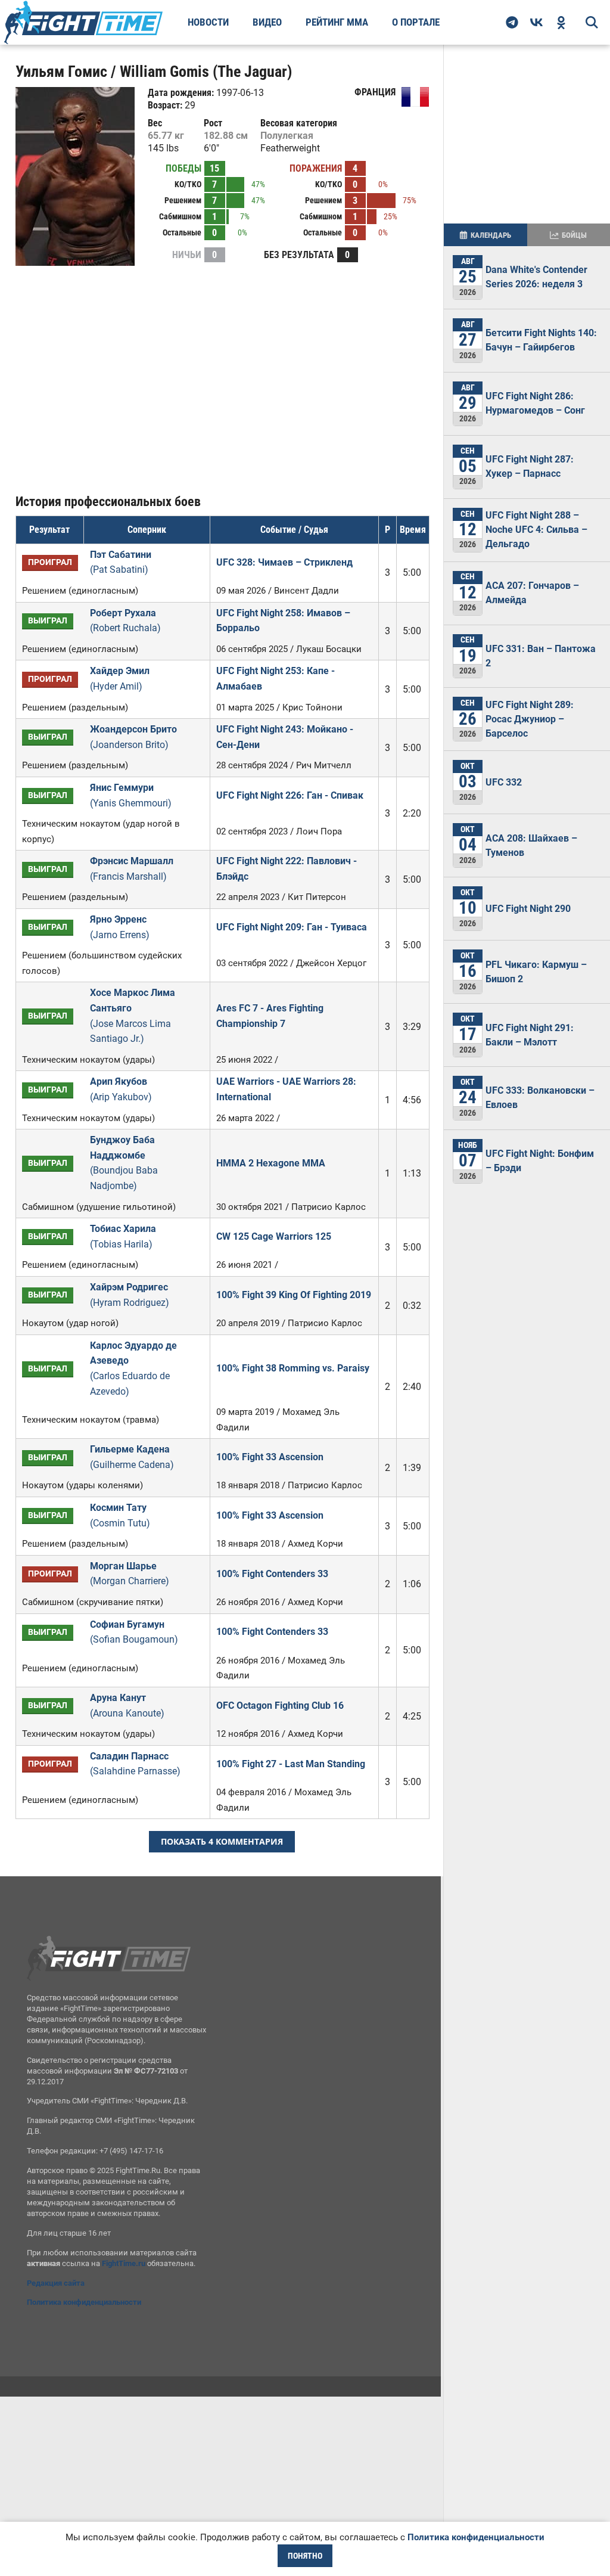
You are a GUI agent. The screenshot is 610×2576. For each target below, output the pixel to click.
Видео (267, 22)
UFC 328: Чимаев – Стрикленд (284, 562)
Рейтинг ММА (337, 22)
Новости (208, 22)
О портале (416, 22)
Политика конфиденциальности (84, 2302)
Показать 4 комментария (222, 1841)
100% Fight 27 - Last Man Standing (291, 1764)
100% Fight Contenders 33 (272, 1574)
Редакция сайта (56, 2283)
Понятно (305, 2556)
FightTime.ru (124, 2263)
